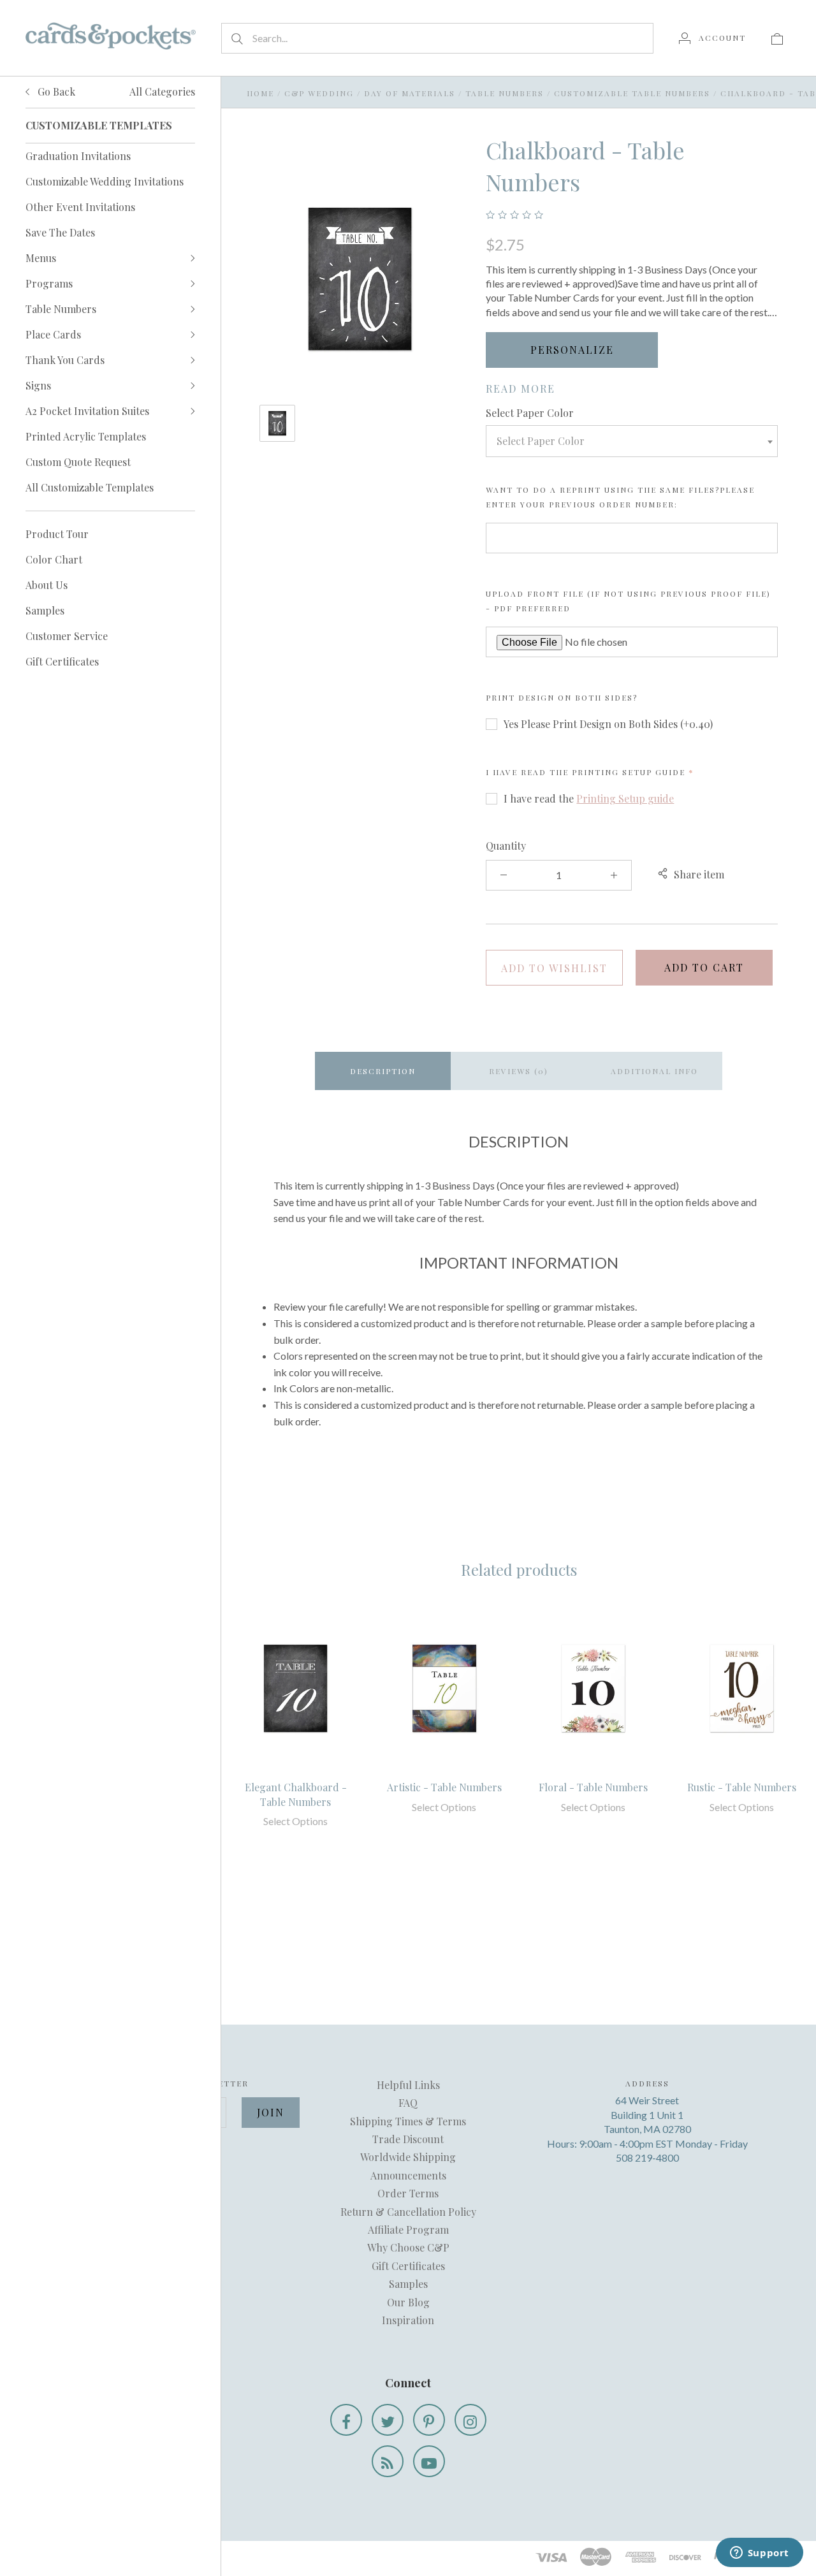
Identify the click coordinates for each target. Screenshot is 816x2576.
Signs (38, 385)
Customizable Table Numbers (632, 93)
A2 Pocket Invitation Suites (87, 411)
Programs (49, 283)
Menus (41, 258)
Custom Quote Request (78, 462)
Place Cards (53, 334)
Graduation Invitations (78, 156)
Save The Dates (60, 232)
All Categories (162, 91)
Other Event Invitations (80, 207)
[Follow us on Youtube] (429, 2461)
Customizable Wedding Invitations (105, 181)
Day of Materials (410, 93)
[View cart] (777, 38)
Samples (45, 610)
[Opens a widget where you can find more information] (759, 2554)
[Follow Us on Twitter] (388, 2420)
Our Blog (408, 2302)
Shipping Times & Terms (408, 2121)
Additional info (654, 1071)
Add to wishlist (554, 968)
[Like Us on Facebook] (346, 2420)
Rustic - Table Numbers (742, 1787)
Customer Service (67, 636)
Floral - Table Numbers (593, 1787)
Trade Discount (408, 2139)
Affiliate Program (408, 2230)
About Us (47, 585)
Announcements (408, 2175)
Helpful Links (408, 2085)
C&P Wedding (319, 93)
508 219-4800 (647, 2158)
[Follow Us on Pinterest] (429, 2420)
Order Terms (408, 2193)
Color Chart (54, 559)
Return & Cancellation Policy (408, 2212)
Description (383, 1071)
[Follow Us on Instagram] (470, 2420)
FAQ (408, 2103)
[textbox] (632, 441)
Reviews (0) (519, 1071)
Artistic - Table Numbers (444, 1787)
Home (260, 93)
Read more (521, 389)
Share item (699, 874)
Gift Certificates (62, 661)
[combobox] (632, 441)
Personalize (572, 350)
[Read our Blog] (388, 2461)
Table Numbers (61, 309)
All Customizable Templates (90, 487)
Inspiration (408, 2320)
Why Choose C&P (408, 2247)
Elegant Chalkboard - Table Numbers (296, 1794)
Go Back (55, 91)
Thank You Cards (65, 360)
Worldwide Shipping (408, 2157)
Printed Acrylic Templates (86, 436)
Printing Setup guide (629, 772)
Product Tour (57, 534)
